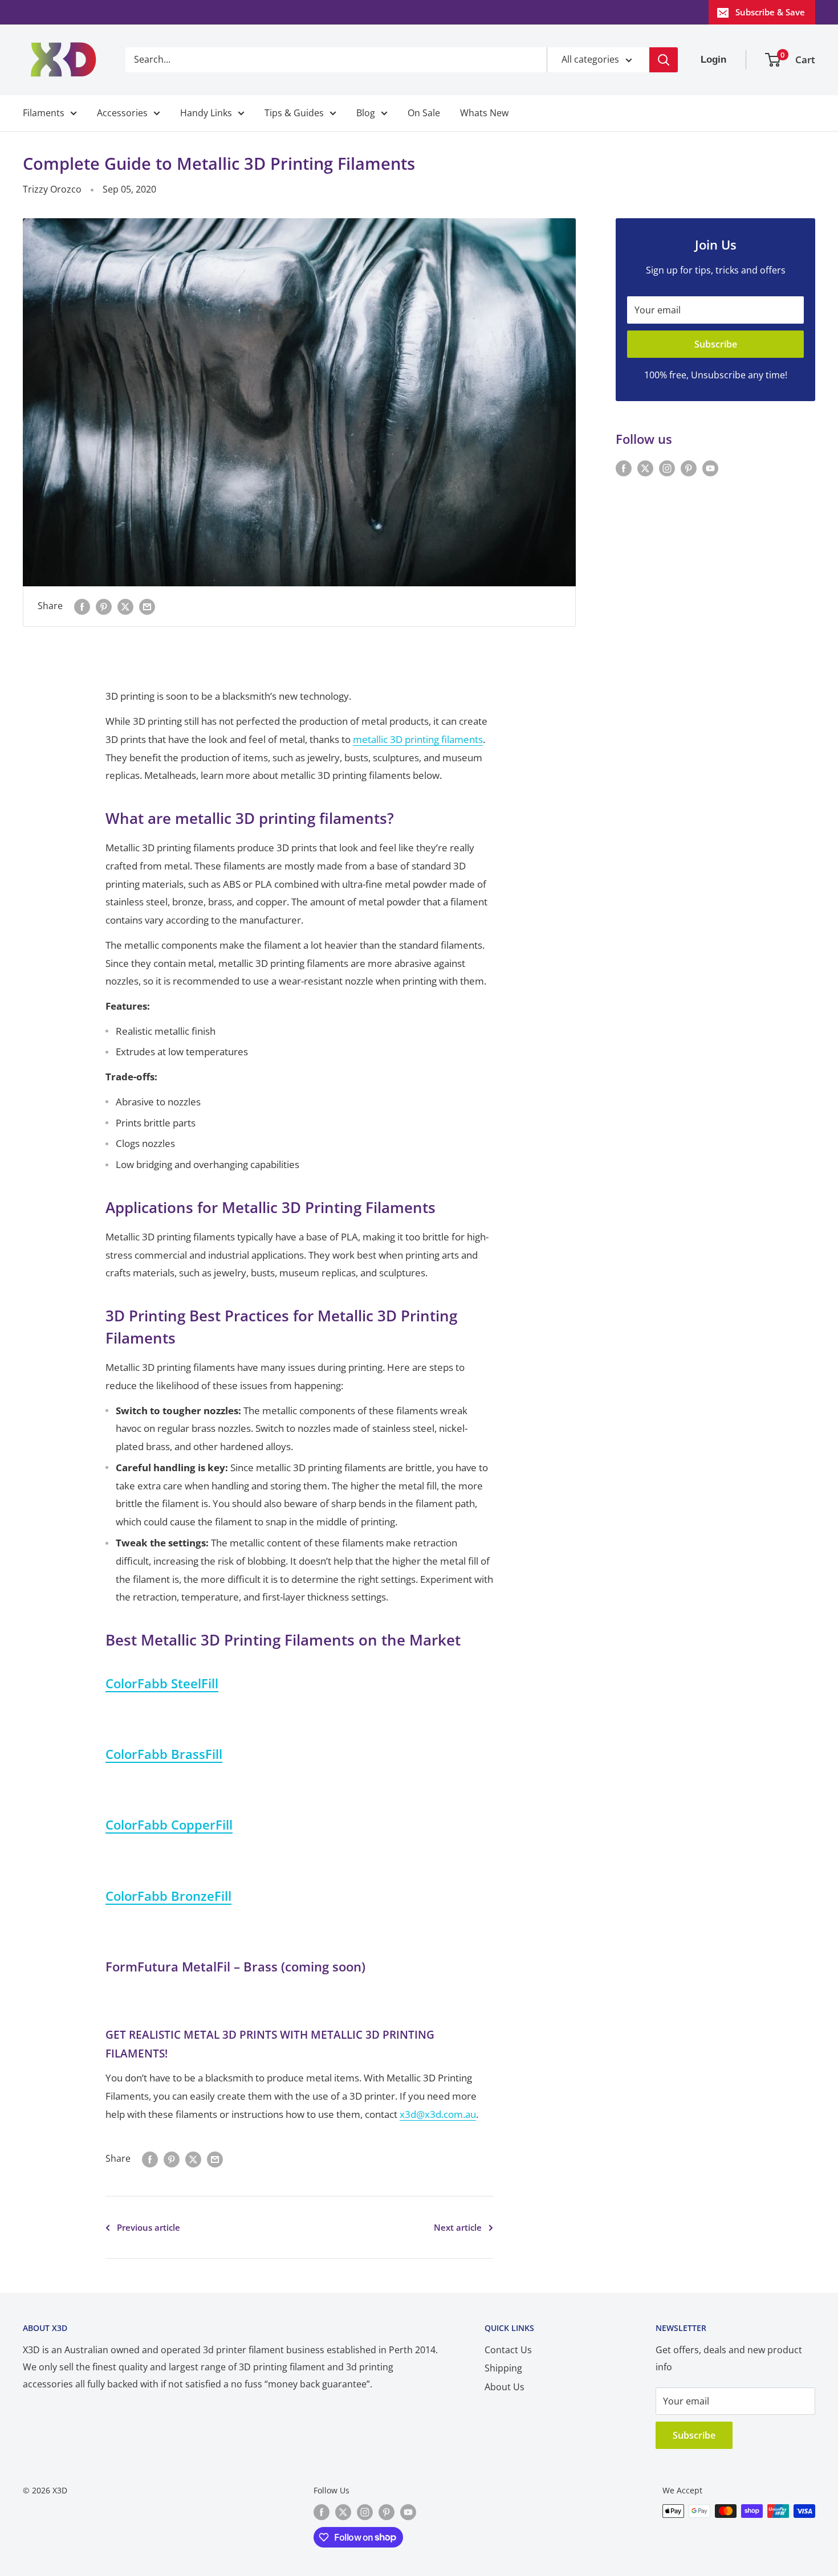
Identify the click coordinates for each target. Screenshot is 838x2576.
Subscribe (716, 344)
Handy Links (206, 113)
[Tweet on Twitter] (125, 606)
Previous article (149, 2227)
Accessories (122, 113)
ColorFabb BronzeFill (168, 1896)
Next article (458, 2227)
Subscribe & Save (770, 12)
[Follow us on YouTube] (710, 468)
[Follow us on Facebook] (624, 468)
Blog (366, 113)
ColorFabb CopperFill (169, 1824)
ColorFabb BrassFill (164, 1754)
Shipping (503, 2368)
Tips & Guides (294, 113)
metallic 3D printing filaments (418, 739)
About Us (505, 2387)
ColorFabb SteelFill (162, 1683)
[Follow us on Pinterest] (689, 468)
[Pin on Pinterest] (104, 606)
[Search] (664, 60)
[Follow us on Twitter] (645, 468)
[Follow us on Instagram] (667, 468)
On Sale (424, 113)
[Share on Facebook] (82, 606)
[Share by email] (147, 606)
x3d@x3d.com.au (438, 2114)
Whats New (484, 113)
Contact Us (508, 2350)
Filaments (44, 113)
